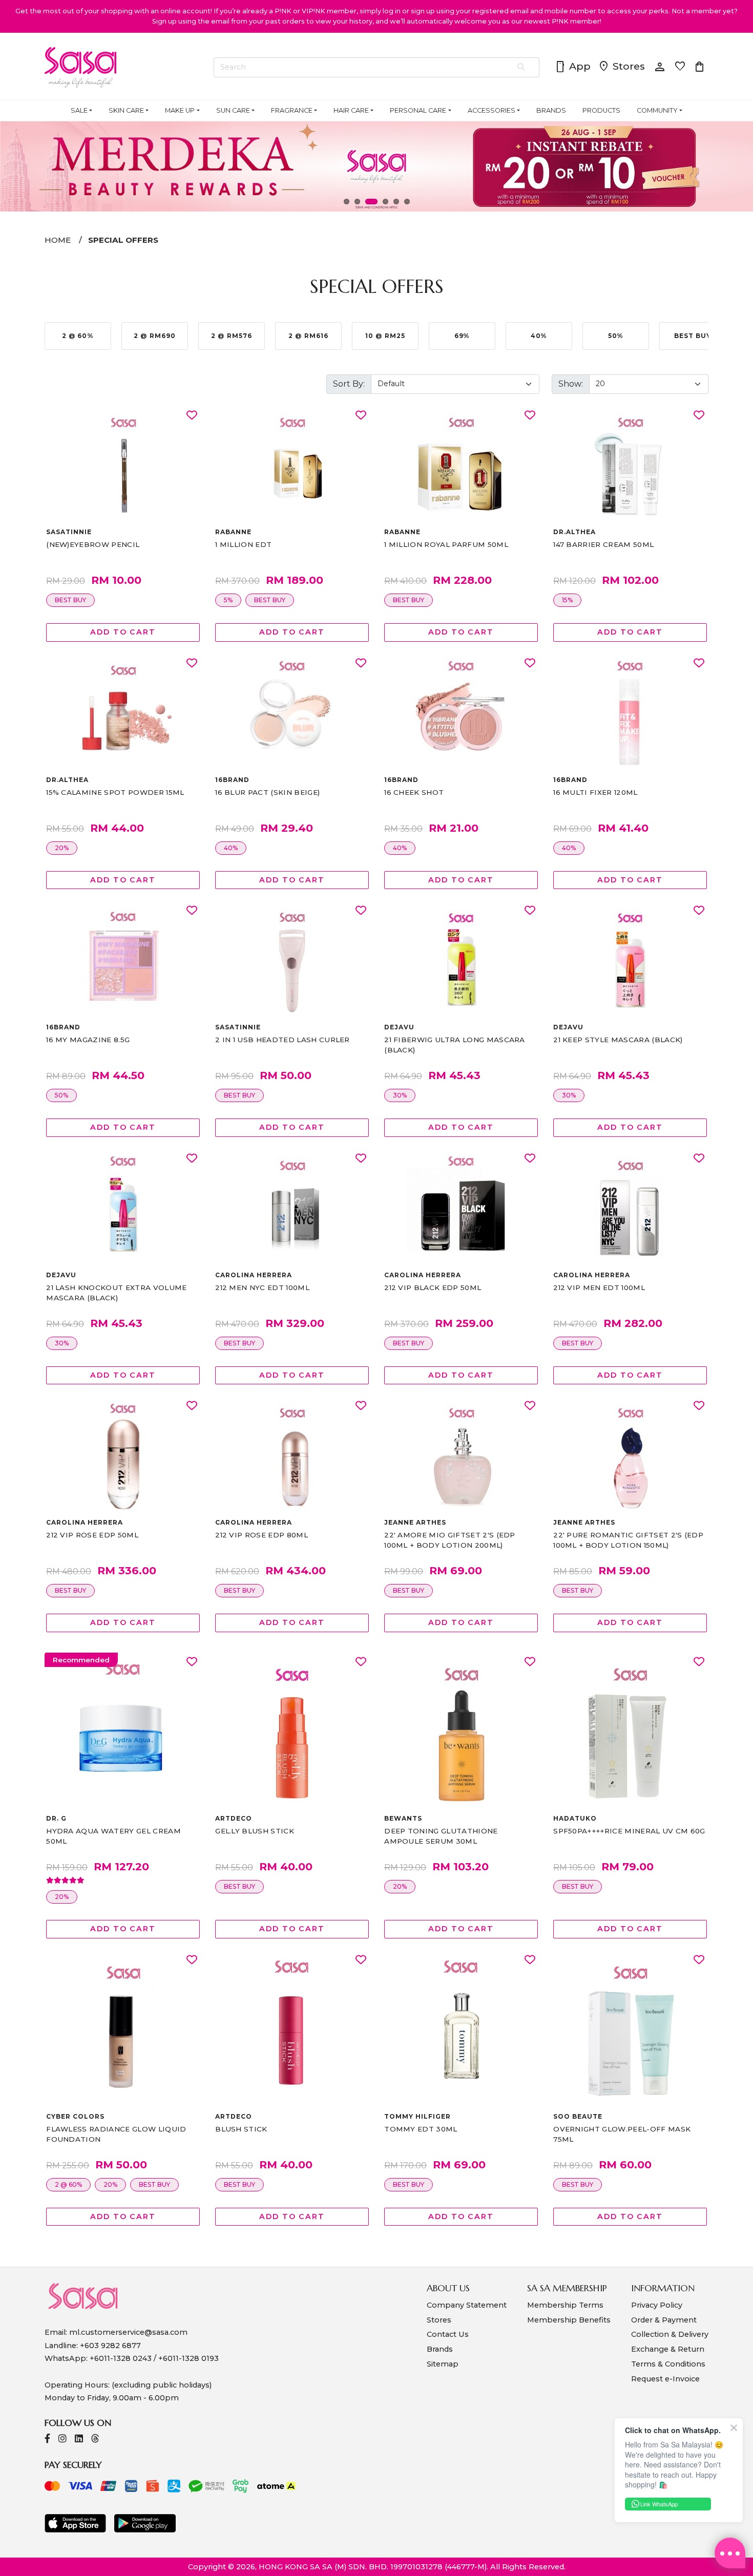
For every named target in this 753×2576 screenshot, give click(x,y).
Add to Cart (123, 632)
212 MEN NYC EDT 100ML (262, 1287)
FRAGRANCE (292, 110)
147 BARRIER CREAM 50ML (603, 544)
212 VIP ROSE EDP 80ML (262, 1535)
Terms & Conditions (668, 2364)
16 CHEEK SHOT (414, 792)
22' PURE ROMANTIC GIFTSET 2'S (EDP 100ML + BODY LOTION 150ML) (628, 1540)
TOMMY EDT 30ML (421, 2129)
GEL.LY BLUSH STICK (255, 1831)
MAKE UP (180, 110)
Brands (440, 2349)
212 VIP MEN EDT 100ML (599, 1287)
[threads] (95, 2440)
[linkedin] (79, 2440)
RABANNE (233, 532)
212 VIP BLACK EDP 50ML (433, 1287)
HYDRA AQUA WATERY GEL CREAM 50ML (113, 1836)
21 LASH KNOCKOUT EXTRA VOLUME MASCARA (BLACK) (116, 1293)
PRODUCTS (601, 110)
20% (62, 848)
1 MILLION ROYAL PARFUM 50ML (446, 544)
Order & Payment (664, 2320)
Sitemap (443, 2364)
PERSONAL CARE (418, 110)
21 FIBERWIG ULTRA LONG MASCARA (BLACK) (455, 1045)
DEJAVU (399, 1027)
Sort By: (349, 384)
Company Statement (467, 2305)
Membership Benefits (569, 2320)
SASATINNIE (69, 532)
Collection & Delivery (670, 2334)
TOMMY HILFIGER (417, 2116)
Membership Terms (565, 2305)
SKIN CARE (126, 110)
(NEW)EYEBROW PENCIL (93, 544)
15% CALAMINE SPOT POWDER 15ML (115, 792)
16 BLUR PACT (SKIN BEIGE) (267, 792)
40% (231, 848)
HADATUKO (575, 1818)
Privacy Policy (657, 2305)
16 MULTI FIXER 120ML (595, 792)
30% (400, 1095)
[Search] (522, 68)
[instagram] (62, 2440)
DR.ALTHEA (574, 532)
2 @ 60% (68, 2184)
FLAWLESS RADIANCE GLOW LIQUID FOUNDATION (116, 2134)
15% (567, 600)
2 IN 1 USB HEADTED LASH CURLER (283, 1040)
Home (58, 240)
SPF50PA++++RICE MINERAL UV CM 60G (629, 1831)
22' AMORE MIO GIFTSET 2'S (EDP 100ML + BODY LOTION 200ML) (450, 1540)
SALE (79, 110)
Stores (621, 67)
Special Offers (123, 240)
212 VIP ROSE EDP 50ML (92, 1535)
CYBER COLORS (75, 2116)
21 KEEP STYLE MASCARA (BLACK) (618, 1040)
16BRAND (232, 780)
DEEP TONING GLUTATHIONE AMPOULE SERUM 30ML (441, 1836)
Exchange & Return (668, 2349)
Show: (571, 384)
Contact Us (448, 2334)
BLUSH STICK (241, 2129)
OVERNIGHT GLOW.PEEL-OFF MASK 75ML (622, 2134)
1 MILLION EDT (243, 544)
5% (228, 600)
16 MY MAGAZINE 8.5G (88, 1040)
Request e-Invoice (665, 2379)
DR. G (56, 1818)
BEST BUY (70, 600)
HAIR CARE (351, 110)
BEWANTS (403, 1818)
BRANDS (551, 110)
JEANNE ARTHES (415, 1522)
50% (61, 1095)
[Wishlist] (192, 416)
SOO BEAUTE (578, 2116)
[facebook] (47, 2440)
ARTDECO (234, 1818)
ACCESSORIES (491, 110)
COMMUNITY (657, 110)
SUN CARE (233, 110)
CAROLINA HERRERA (253, 1275)
